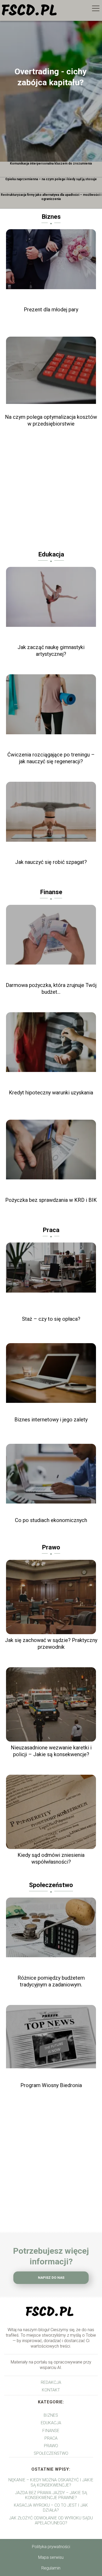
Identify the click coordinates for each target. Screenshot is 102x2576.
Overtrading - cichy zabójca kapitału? (51, 77)
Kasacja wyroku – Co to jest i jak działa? (51, 2508)
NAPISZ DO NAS (51, 2278)
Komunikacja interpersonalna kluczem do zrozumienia (51, 163)
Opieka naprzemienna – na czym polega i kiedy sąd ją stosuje (51, 179)
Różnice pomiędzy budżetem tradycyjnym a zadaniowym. (51, 1981)
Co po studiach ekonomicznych (51, 1520)
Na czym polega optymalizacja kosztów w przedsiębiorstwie (51, 420)
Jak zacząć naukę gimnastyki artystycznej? (51, 651)
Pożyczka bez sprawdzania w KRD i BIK (51, 1200)
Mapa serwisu (51, 2557)
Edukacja (51, 554)
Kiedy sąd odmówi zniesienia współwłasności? (51, 1858)
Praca (51, 1230)
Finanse (51, 892)
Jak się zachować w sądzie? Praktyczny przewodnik (51, 1644)
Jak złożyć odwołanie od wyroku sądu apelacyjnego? (51, 2520)
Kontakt (51, 2390)
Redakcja (51, 2382)
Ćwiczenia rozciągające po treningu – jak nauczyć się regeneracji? (51, 758)
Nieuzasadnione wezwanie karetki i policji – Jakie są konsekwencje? (51, 1751)
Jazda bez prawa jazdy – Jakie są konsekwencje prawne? (51, 2495)
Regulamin (51, 2568)
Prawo (51, 1547)
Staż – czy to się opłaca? (51, 1319)
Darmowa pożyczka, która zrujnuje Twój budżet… (51, 989)
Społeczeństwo (51, 1885)
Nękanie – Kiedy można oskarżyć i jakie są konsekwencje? (51, 2482)
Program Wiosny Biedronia (51, 2085)
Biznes (51, 217)
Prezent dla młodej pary (51, 310)
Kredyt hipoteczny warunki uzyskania (51, 1093)
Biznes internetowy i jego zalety (51, 1420)
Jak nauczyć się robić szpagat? (51, 862)
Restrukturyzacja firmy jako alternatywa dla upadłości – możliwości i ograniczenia (51, 197)
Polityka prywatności (51, 2547)
